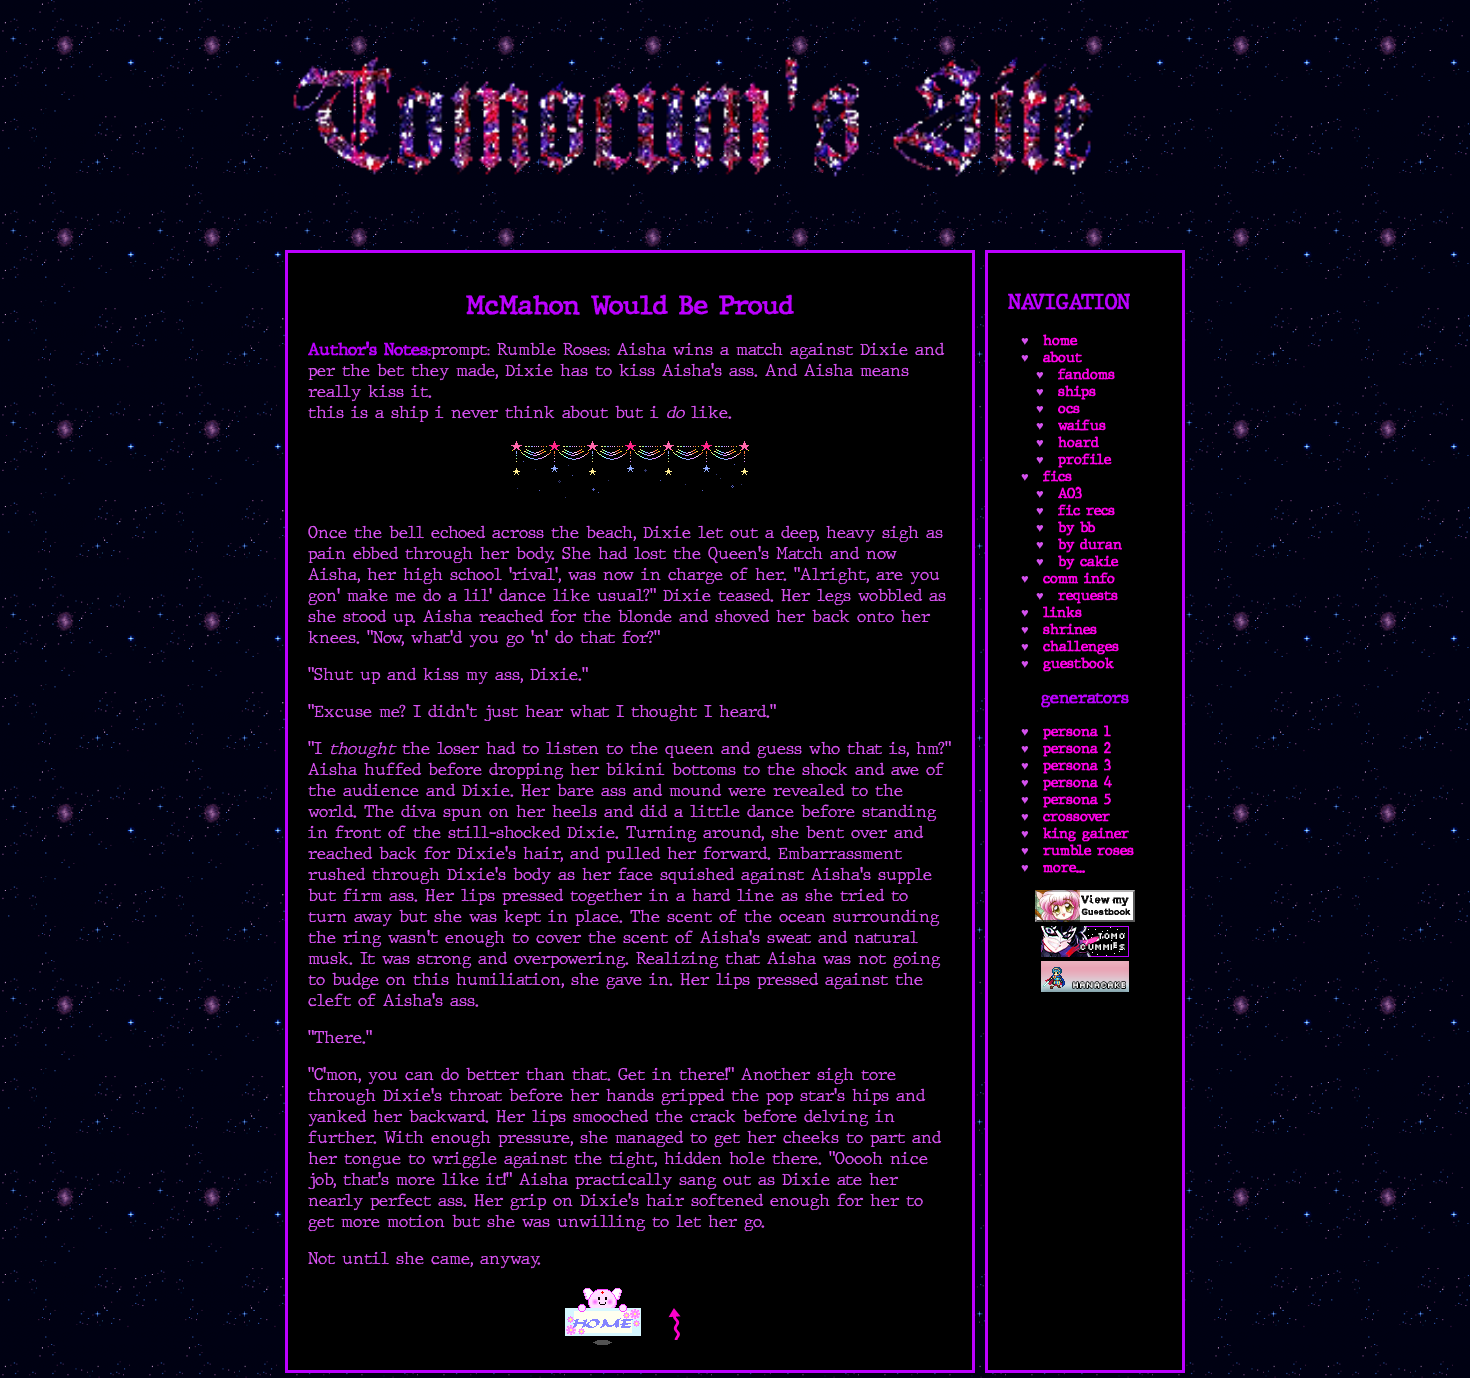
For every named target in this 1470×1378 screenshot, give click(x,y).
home (1060, 340)
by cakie (1088, 561)
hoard (1078, 442)
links (1062, 612)
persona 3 (1077, 765)
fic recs (1086, 510)
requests (1088, 595)
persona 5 (1077, 799)
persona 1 (1077, 731)
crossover (1076, 816)
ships (1077, 391)
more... (1064, 867)
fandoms (1086, 374)
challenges (1081, 646)
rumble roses (1088, 850)
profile (1084, 459)
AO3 (1070, 493)
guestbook (1078, 663)
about (1062, 357)
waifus (1082, 425)
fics (1057, 476)
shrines (1070, 629)
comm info (1079, 578)
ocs (1069, 408)
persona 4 (1077, 782)
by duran (1090, 544)
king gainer (1086, 833)
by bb (1076, 527)
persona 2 (1077, 748)
